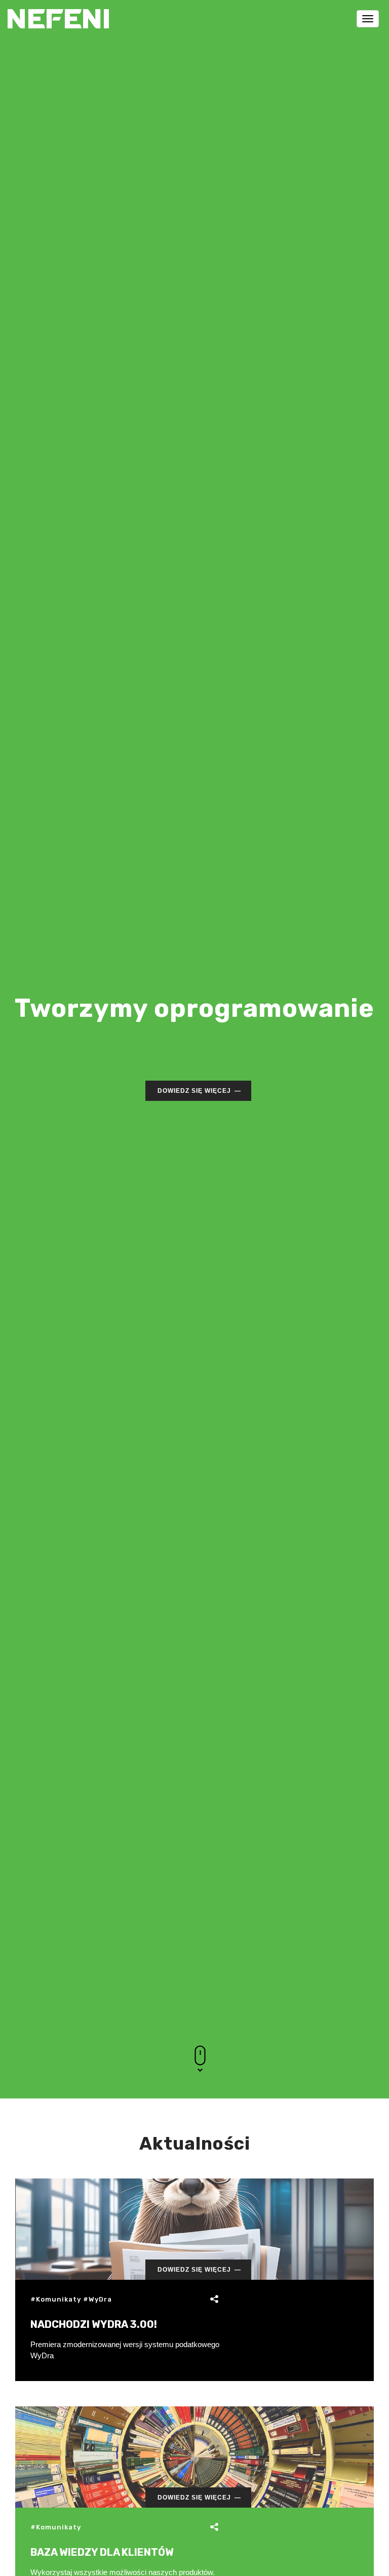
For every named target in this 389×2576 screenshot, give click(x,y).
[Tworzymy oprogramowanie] (58, 13)
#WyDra (98, 2299)
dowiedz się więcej (194, 1091)
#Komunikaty (56, 2299)
